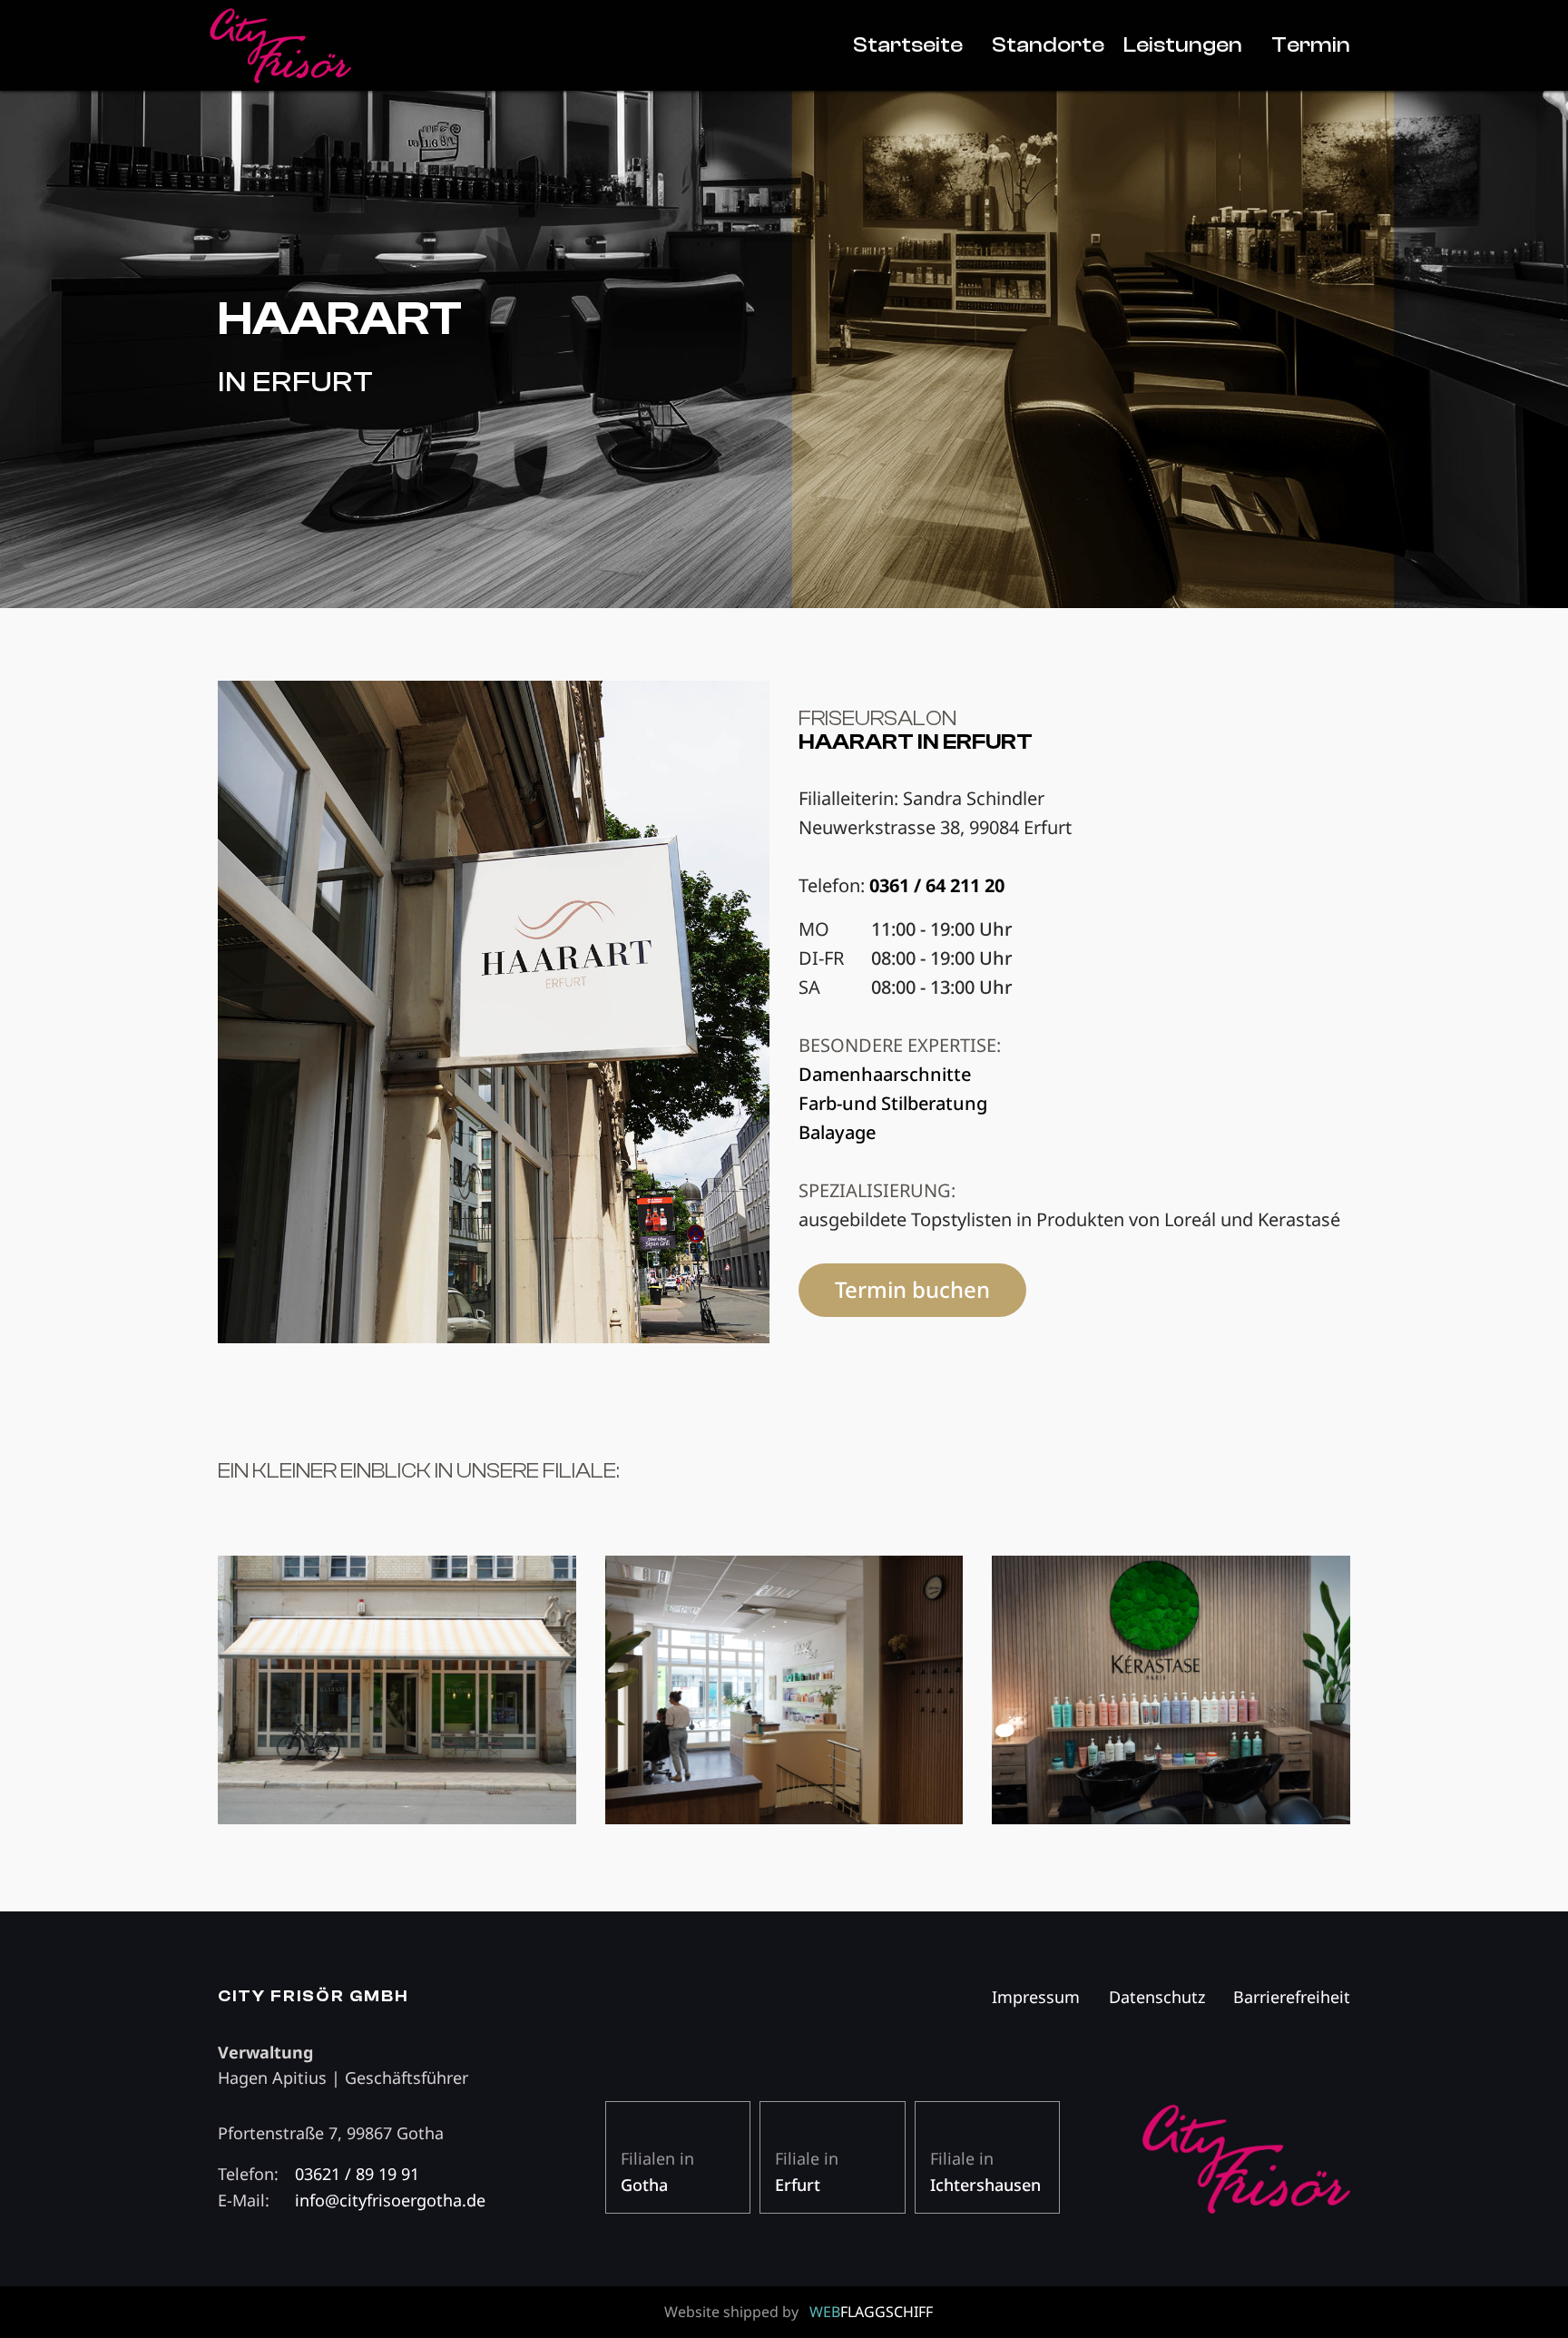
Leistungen (1183, 45)
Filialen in (657, 2171)
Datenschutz (1157, 1997)
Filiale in (807, 2171)
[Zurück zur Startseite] (397, 45)
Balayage (837, 1132)
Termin (1311, 45)
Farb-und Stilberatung (893, 1103)
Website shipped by (799, 2312)
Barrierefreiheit (1292, 1997)
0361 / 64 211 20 (937, 885)
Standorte (1048, 45)
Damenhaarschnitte (885, 1074)
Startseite (908, 45)
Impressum (1036, 1997)
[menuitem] (908, 45)
